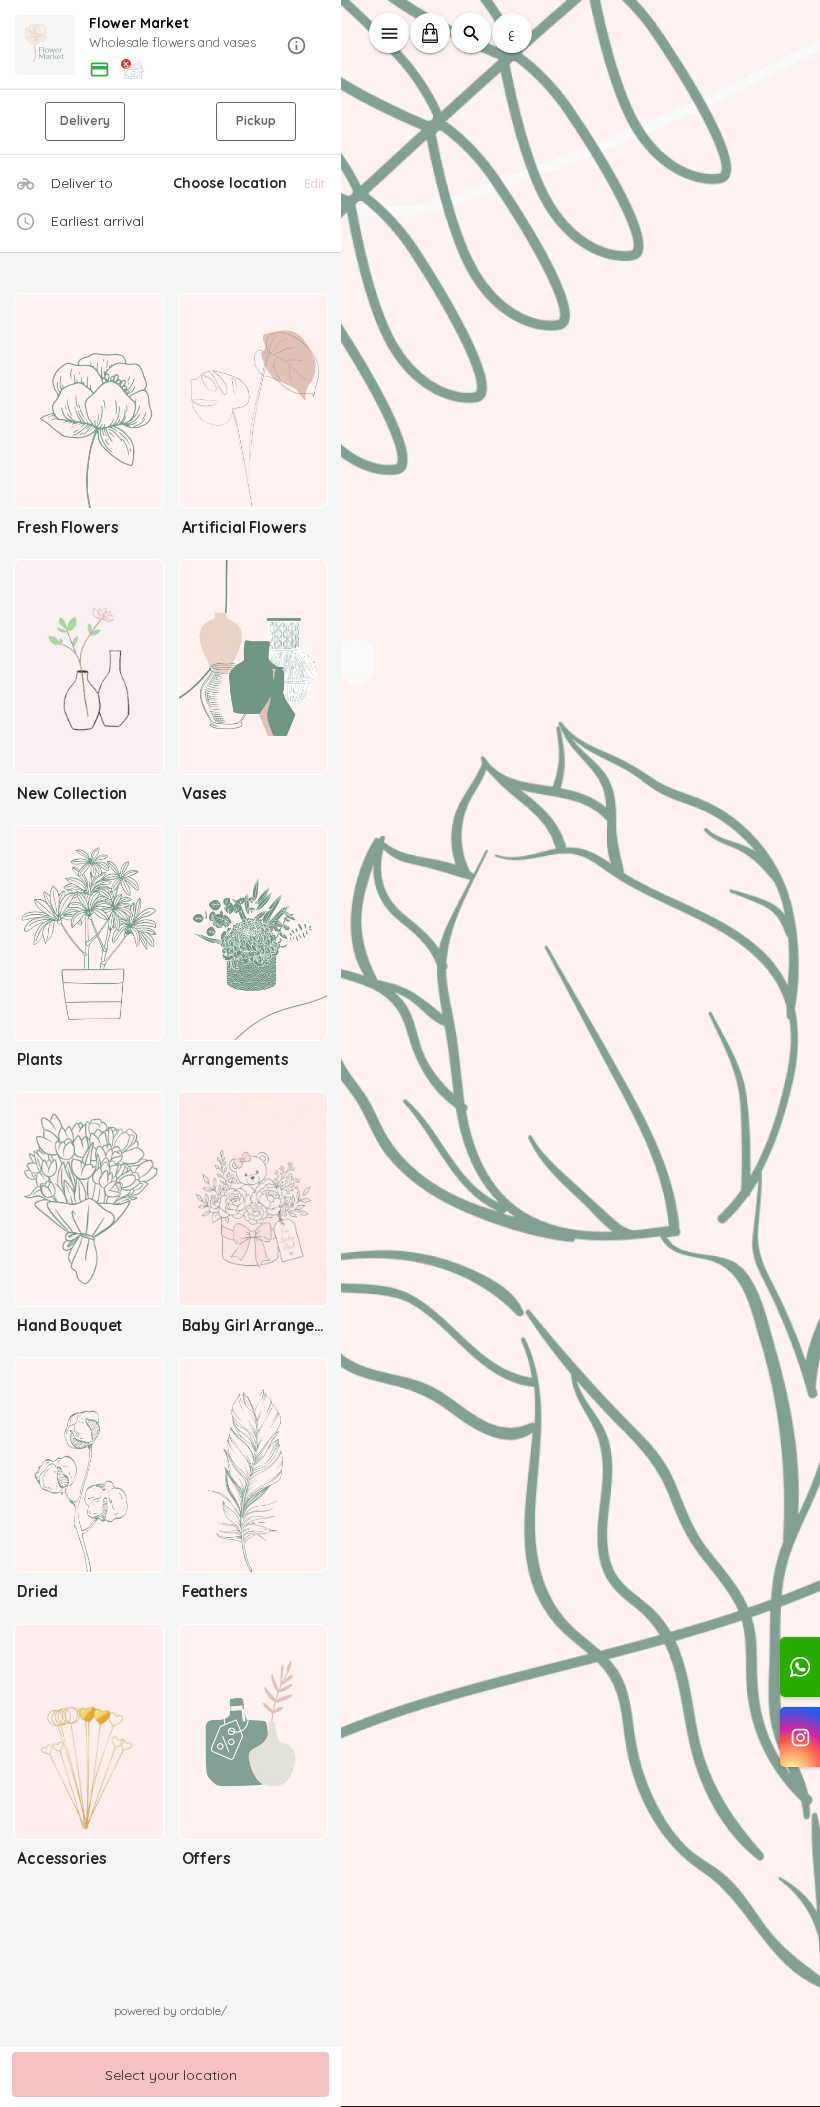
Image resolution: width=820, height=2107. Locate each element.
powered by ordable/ (170, 2010)
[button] (171, 45)
